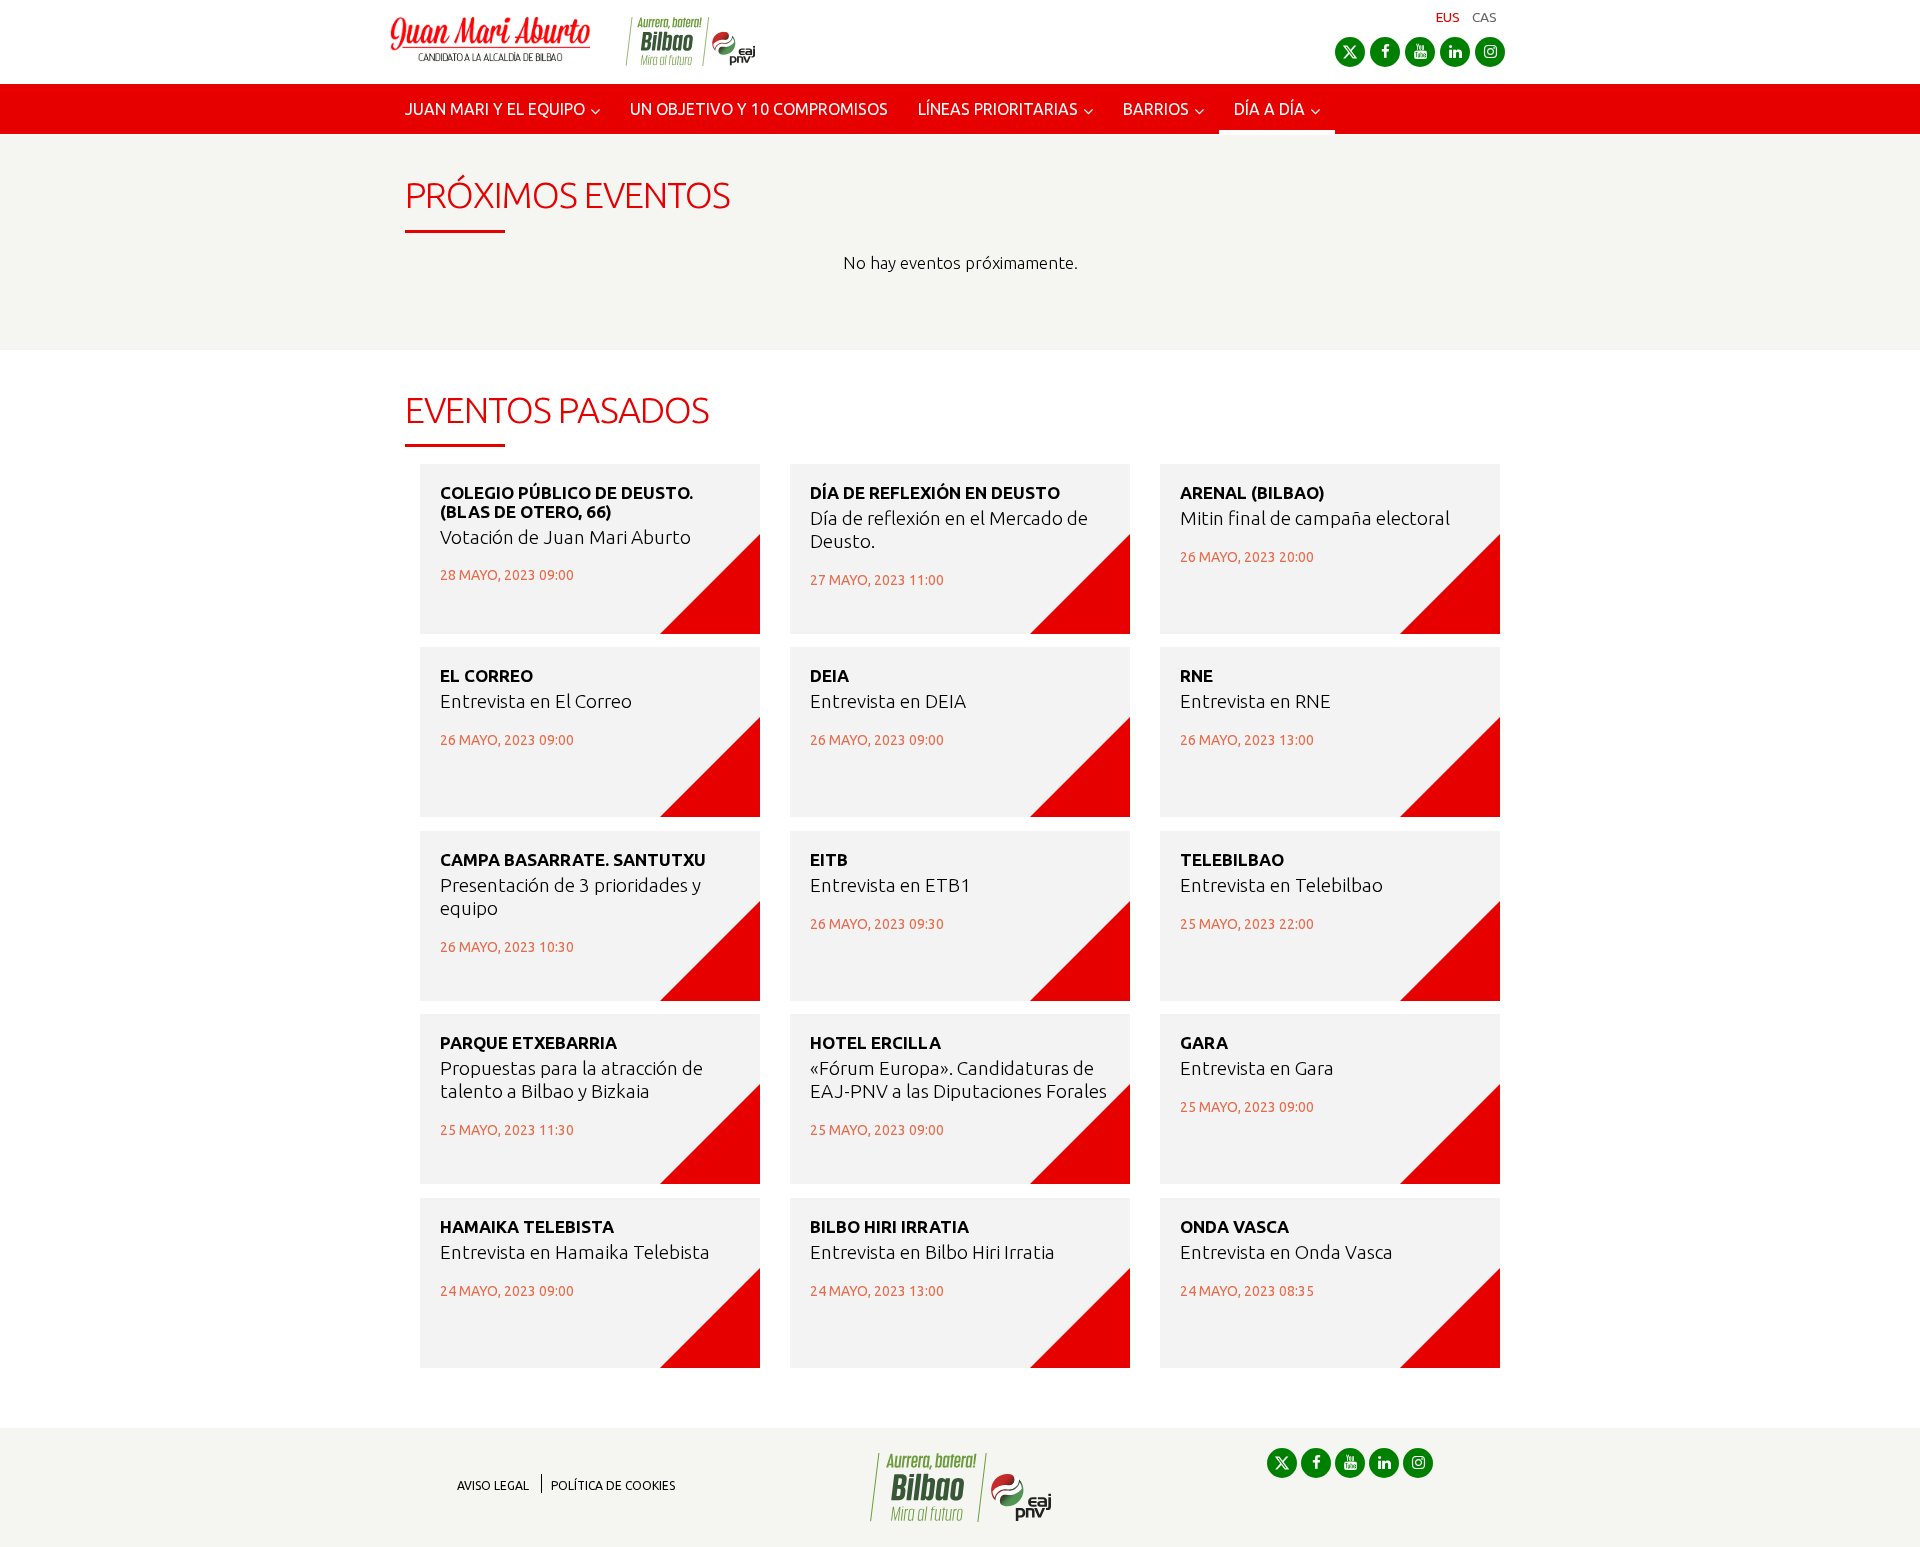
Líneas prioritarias (998, 109)
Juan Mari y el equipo (495, 109)
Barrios (1156, 109)
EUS (1448, 17)
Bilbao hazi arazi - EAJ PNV (690, 41)
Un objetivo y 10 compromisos (759, 109)
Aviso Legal (493, 1485)
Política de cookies (613, 1485)
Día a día (1269, 109)
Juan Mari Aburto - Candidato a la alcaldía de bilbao (490, 42)
